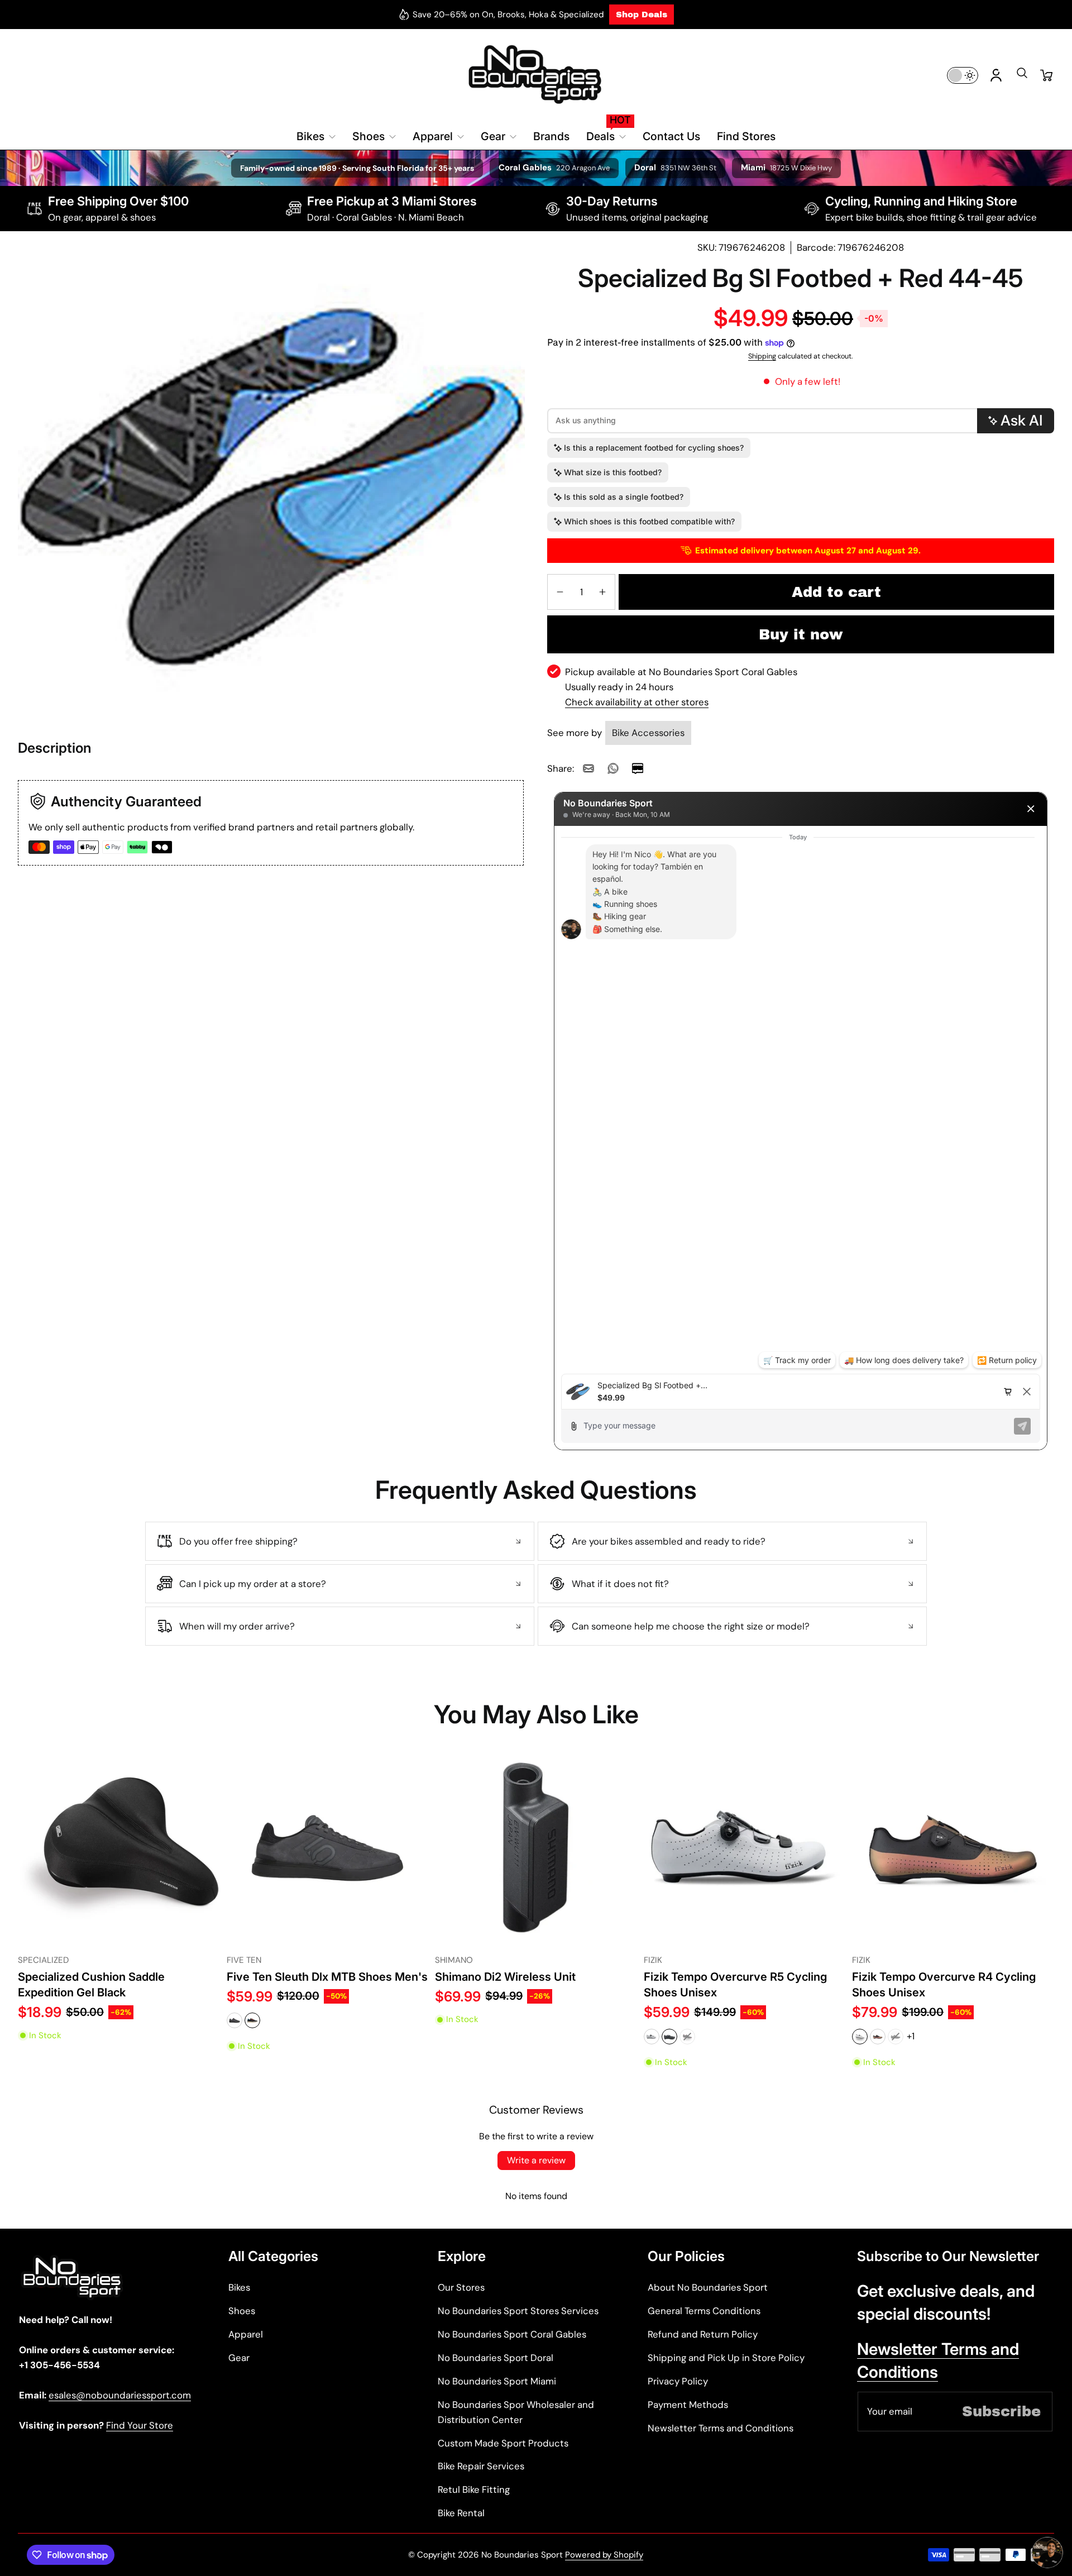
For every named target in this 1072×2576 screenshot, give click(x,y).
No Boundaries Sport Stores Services (518, 2311)
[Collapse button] (340, 1541)
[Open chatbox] (1047, 2553)
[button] (1022, 77)
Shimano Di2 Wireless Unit (505, 1977)
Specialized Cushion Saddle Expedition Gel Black (91, 1984)
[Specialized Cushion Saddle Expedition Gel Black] (119, 1848)
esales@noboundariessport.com (120, 2395)
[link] (588, 768)
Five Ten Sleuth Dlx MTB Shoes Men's (327, 1977)
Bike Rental (461, 2513)
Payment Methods (688, 2405)
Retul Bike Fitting (474, 2489)
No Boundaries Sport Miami (497, 2381)
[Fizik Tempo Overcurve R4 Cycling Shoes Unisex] (953, 1848)
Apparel (246, 2334)
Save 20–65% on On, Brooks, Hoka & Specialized (508, 15)
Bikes (239, 2287)
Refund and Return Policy (703, 2334)
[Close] (1031, 809)
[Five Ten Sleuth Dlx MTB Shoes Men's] (328, 1848)
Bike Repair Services (481, 2466)
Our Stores (461, 2287)
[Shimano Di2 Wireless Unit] (536, 1848)
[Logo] (536, 75)
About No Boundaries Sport (708, 2287)
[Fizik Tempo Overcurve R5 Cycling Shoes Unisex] (745, 1848)
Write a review (536, 2160)
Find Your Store (140, 2425)
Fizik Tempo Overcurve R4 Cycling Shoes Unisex (944, 1984)
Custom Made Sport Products (503, 2443)
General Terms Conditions (704, 2311)
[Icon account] (996, 75)
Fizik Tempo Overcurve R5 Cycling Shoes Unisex (735, 1984)
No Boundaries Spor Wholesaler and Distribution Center (516, 2412)
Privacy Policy (678, 2381)
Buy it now (801, 634)
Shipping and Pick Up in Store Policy (726, 2358)
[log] (801, 1100)
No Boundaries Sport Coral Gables (512, 2334)
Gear (239, 2358)
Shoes (242, 2311)
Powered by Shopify (604, 2555)
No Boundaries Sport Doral (496, 2358)
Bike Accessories (648, 733)
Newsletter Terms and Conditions (721, 2428)
